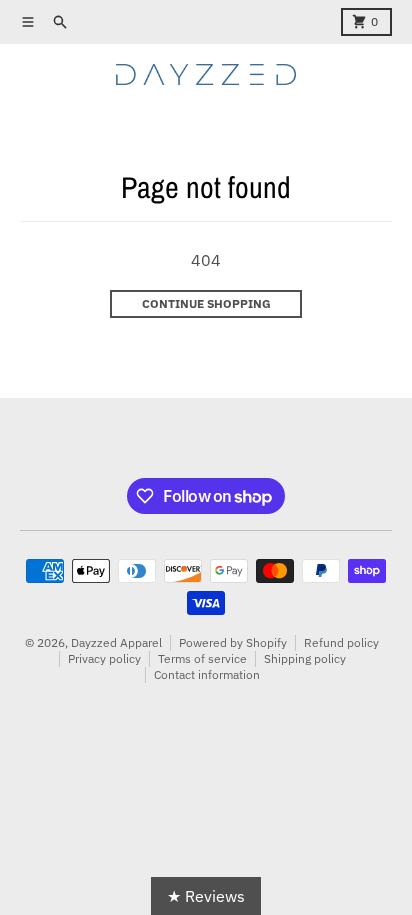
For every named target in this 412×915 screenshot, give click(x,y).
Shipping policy (305, 658)
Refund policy (341, 642)
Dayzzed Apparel (116, 642)
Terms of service (202, 658)
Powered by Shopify (233, 642)
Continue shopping (206, 303)
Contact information (207, 674)
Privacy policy (104, 658)
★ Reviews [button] (206, 896)
